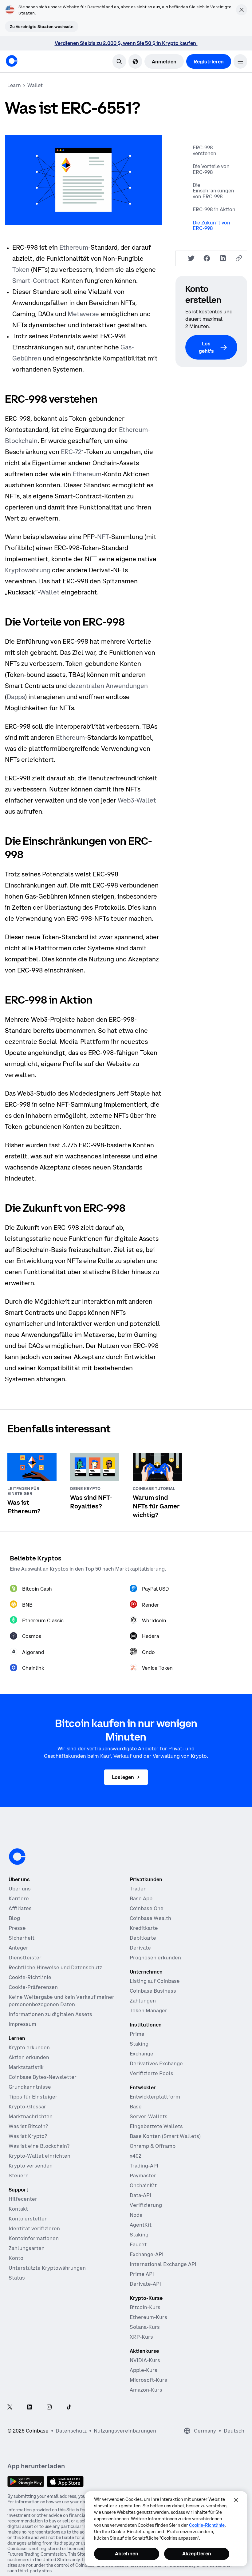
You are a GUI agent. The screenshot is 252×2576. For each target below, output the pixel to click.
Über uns (20, 1889)
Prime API (142, 2274)
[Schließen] (236, 2500)
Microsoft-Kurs (148, 2380)
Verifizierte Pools (152, 2073)
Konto (16, 2258)
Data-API (140, 2195)
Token (21, 270)
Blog (14, 1918)
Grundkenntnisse (30, 2087)
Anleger (18, 1948)
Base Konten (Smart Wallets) (165, 2136)
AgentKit (141, 2225)
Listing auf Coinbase (155, 1981)
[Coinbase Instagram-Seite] (49, 2407)
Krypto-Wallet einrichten (39, 2156)
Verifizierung (146, 2205)
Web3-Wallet (137, 800)
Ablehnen (127, 2554)
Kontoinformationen (34, 2238)
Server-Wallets (149, 2116)
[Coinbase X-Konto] (10, 2407)
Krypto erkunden (29, 2047)
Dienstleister (25, 1958)
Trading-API (144, 2166)
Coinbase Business (153, 1991)
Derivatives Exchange (156, 2063)
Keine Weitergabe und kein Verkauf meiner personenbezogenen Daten (61, 2001)
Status (17, 2278)
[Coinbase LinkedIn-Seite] (30, 2407)
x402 (136, 2156)
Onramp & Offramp (153, 2146)
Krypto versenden (31, 2166)
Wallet (50, 592)
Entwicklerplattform (155, 2097)
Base (136, 2107)
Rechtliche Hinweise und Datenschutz (55, 1967)
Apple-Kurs (144, 2370)
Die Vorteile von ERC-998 (211, 169)
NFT (103, 537)
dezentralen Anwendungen (108, 686)
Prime (137, 2034)
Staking (139, 2044)
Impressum (22, 2024)
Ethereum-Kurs (148, 2317)
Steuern (19, 2176)
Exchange (142, 2054)
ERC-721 (72, 452)
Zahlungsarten (27, 2248)
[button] (240, 61)
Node (136, 2215)
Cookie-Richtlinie (30, 1977)
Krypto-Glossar (27, 2107)
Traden (138, 1889)
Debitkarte (143, 1938)
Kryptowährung (28, 570)
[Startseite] (12, 61)
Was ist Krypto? (28, 2136)
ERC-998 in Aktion (214, 209)
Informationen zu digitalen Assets (50, 2014)
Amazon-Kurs (146, 2390)
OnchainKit (143, 2185)
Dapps (16, 697)
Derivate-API (145, 2284)
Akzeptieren (197, 2554)
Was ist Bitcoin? (28, 2126)
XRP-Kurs (141, 2337)
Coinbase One (147, 1908)
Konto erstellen (28, 2219)
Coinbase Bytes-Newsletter (43, 2077)
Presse (17, 1928)
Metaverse (83, 314)
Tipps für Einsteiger (33, 2097)
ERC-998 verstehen (205, 150)
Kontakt (18, 2209)
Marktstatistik (26, 2067)
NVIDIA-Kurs (145, 2360)
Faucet (138, 2244)
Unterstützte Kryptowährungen (47, 2268)
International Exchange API (163, 2264)
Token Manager (148, 2010)
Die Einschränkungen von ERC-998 (213, 191)
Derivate (140, 1948)
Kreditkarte (144, 1928)
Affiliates (20, 1908)
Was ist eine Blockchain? (39, 2146)
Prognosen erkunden (155, 1958)
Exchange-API (147, 2254)
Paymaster (143, 2176)
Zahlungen (143, 2001)
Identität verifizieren (34, 2228)
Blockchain (21, 441)
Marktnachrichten (31, 2116)
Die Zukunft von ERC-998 (211, 225)
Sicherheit (22, 1938)
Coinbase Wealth (150, 1918)
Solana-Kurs (145, 2327)
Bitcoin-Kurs (145, 2307)
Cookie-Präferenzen (33, 1987)
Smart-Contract (36, 281)
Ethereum (133, 430)
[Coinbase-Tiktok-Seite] (69, 2407)
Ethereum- (75, 247)
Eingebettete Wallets (156, 2126)
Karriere (19, 1898)
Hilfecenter (23, 2199)
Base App (141, 1898)
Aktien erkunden (29, 2057)
